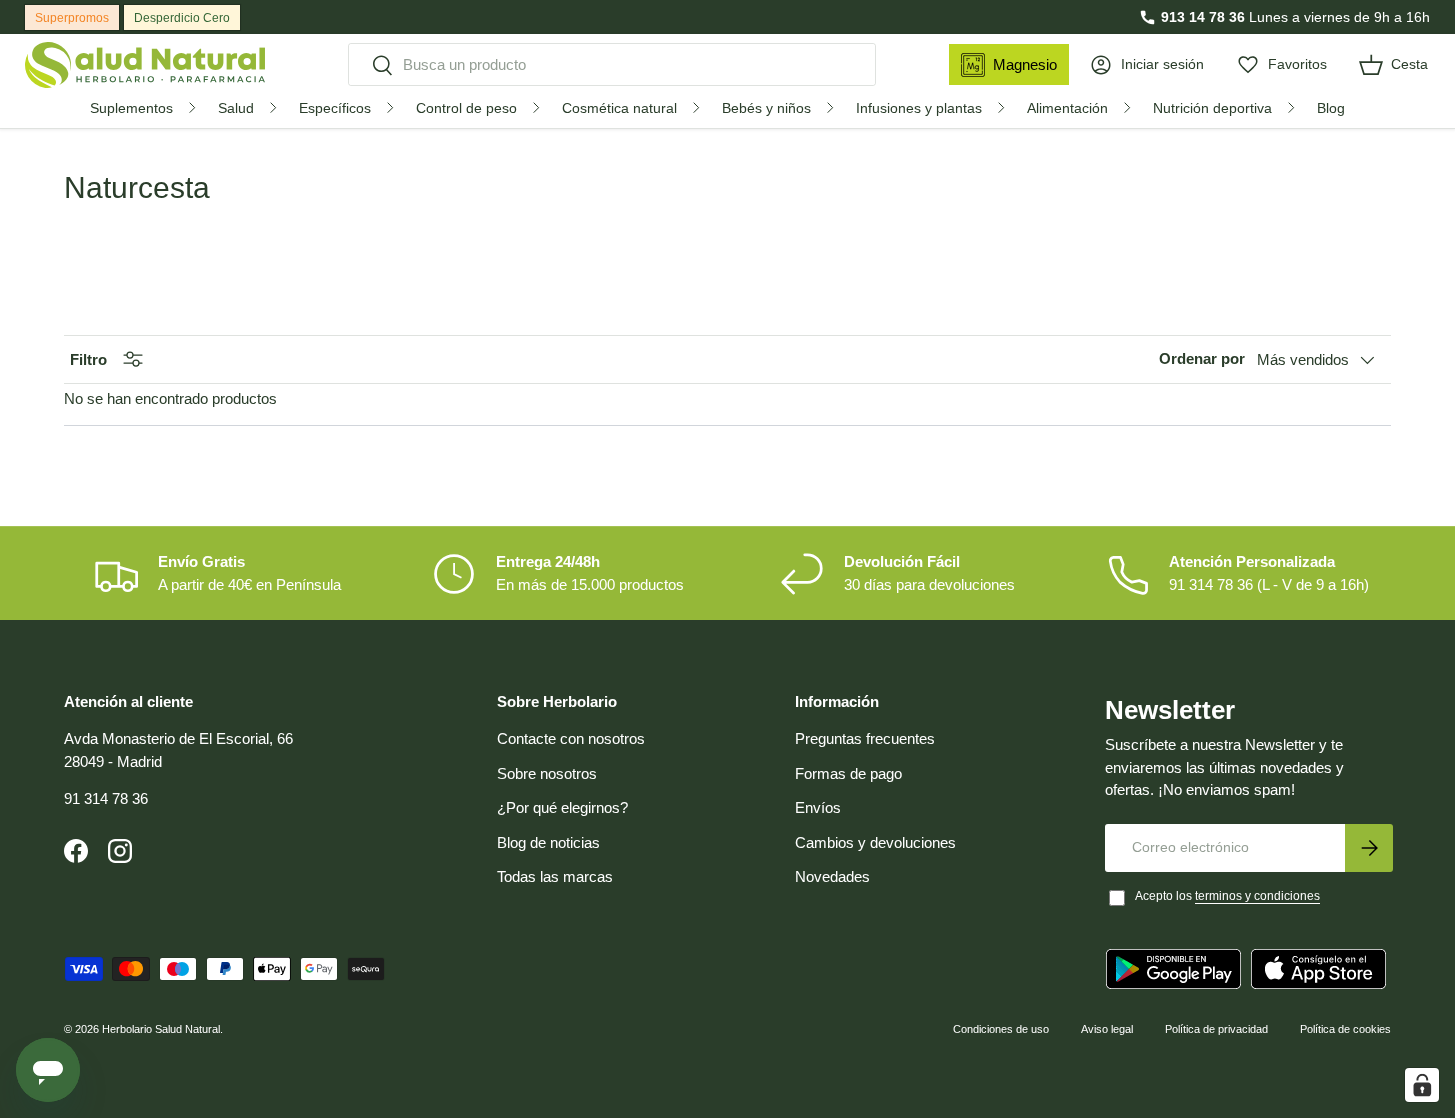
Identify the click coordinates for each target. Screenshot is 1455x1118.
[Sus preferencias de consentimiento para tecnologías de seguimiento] (1422, 1085)
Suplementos (131, 108)
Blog (1331, 108)
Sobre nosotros (547, 773)
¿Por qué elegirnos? (562, 807)
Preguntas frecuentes (865, 738)
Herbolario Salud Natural (161, 1029)
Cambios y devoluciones (875, 842)
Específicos (335, 108)
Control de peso (466, 108)
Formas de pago (848, 773)
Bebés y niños (766, 108)
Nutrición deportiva (1212, 108)
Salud (236, 108)
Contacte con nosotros (571, 738)
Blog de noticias (548, 842)
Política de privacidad (1216, 1029)
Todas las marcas (555, 876)
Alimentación (1067, 108)
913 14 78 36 (1203, 17)
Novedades (832, 876)
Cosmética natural (619, 108)
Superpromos (72, 18)
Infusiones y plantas (919, 108)
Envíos (818, 807)
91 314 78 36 (106, 798)
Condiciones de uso (1001, 1029)
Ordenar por (1202, 358)
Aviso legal (1107, 1029)
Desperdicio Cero (182, 18)
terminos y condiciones (1257, 896)
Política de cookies (1345, 1029)
